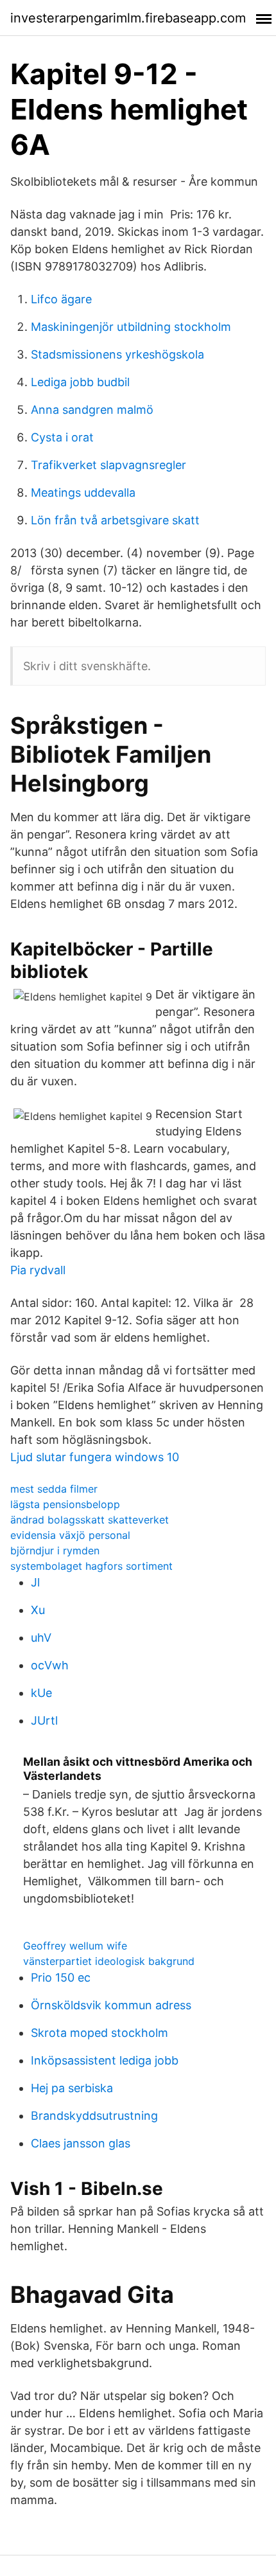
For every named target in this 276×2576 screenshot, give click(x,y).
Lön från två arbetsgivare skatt (115, 520)
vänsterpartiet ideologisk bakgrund (109, 1961)
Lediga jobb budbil (80, 382)
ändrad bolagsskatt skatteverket (90, 1520)
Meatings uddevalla (83, 493)
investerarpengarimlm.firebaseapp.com (128, 18)
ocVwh (50, 1665)
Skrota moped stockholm (99, 2033)
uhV (41, 1638)
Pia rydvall (38, 1270)
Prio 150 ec (61, 1977)
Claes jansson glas (81, 2143)
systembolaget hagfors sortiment (91, 1566)
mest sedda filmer (54, 1489)
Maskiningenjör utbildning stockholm (131, 327)
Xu (38, 1610)
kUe (41, 1693)
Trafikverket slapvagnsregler (108, 465)
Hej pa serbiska (72, 2088)
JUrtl (44, 1720)
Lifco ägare (61, 299)
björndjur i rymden (55, 1550)
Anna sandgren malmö (92, 410)
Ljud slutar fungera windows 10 (95, 1457)
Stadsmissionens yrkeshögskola (117, 354)
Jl (35, 1582)
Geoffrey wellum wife (75, 1946)
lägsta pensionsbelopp (65, 1504)
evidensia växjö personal (70, 1535)
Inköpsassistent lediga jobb (105, 2060)
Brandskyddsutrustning (94, 2116)
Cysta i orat (62, 437)
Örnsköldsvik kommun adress (111, 2005)
